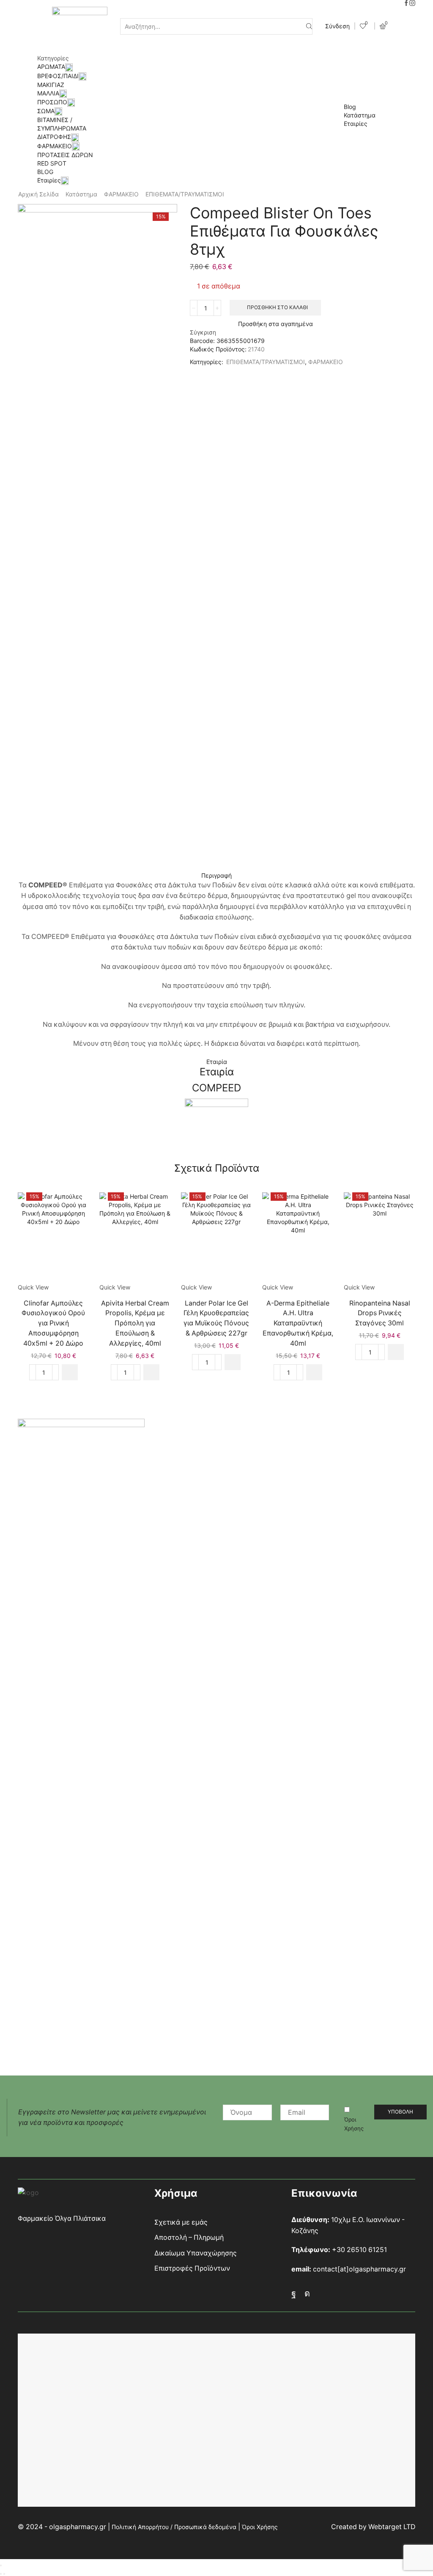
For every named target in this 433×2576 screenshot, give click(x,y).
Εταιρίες (49, 180)
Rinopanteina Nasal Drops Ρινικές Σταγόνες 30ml (380, 1313)
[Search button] (309, 26)
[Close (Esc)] (1, 2565)
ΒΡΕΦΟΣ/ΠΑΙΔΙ (58, 76)
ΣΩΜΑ (46, 111)
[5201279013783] (135, 1238)
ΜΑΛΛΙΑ (48, 93)
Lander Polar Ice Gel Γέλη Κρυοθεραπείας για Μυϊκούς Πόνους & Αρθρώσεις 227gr (216, 1318)
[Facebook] (406, 3)
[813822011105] (217, 1238)
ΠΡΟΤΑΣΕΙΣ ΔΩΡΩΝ (65, 155)
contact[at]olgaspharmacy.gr (359, 2269)
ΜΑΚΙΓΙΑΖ (51, 85)
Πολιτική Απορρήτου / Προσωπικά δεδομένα (174, 2527)
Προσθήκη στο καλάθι (277, 307)
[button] (70, 1372)
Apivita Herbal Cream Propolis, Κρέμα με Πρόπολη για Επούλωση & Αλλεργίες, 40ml (135, 1323)
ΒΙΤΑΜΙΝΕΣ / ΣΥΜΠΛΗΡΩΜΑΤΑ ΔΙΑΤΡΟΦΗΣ (62, 128)
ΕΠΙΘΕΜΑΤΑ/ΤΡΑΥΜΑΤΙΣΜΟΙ (185, 194)
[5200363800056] (380, 1238)
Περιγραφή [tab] (216, 875)
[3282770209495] (298, 1238)
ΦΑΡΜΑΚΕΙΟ (55, 146)
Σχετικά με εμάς (181, 2222)
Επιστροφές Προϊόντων (192, 2268)
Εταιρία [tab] (217, 1062)
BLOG (45, 172)
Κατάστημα (360, 115)
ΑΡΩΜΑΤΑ (51, 67)
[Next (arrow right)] (4, 2574)
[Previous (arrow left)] (1, 2574)
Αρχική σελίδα (38, 194)
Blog (350, 107)
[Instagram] (412, 3)
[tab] (216, 876)
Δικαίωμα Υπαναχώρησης (196, 2253)
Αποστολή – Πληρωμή (189, 2237)
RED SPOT (52, 163)
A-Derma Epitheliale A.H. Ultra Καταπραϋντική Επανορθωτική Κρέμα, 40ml (298, 1323)
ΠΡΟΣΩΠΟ (52, 102)
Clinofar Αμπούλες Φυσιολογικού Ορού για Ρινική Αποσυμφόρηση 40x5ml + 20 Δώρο (53, 1323)
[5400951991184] (53, 1238)
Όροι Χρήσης (354, 2124)
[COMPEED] (216, 1130)
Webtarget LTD (392, 2527)
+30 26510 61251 (359, 2250)
